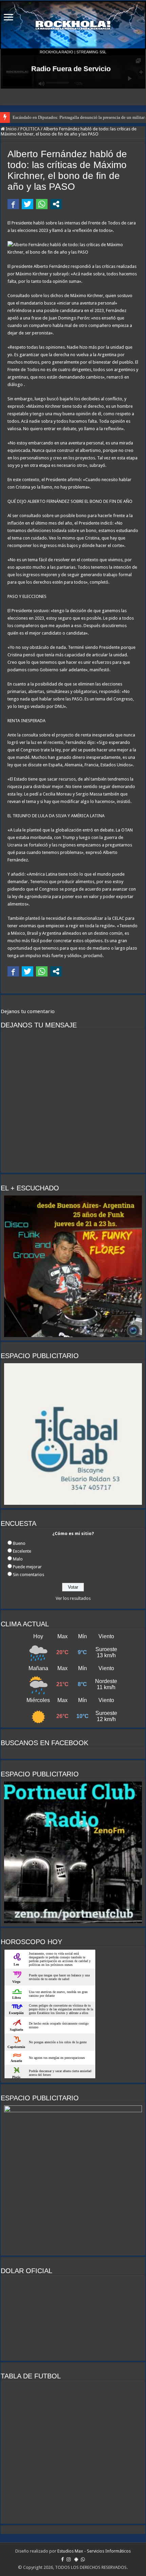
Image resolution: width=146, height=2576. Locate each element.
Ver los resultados (73, 1598)
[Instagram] (69, 2559)
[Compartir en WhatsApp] (42, 204)
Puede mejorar (27, 1567)
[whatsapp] (83, 2559)
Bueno (19, 1543)
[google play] (76, 2559)
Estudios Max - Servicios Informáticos (94, 2551)
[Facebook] (62, 2559)
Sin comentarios (29, 1575)
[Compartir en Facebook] (13, 204)
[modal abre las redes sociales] (56, 204)
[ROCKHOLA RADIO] (73, 25)
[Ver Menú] (8, 18)
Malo (18, 1559)
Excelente (22, 1551)
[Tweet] (28, 204)
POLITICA (30, 129)
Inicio (11, 129)
